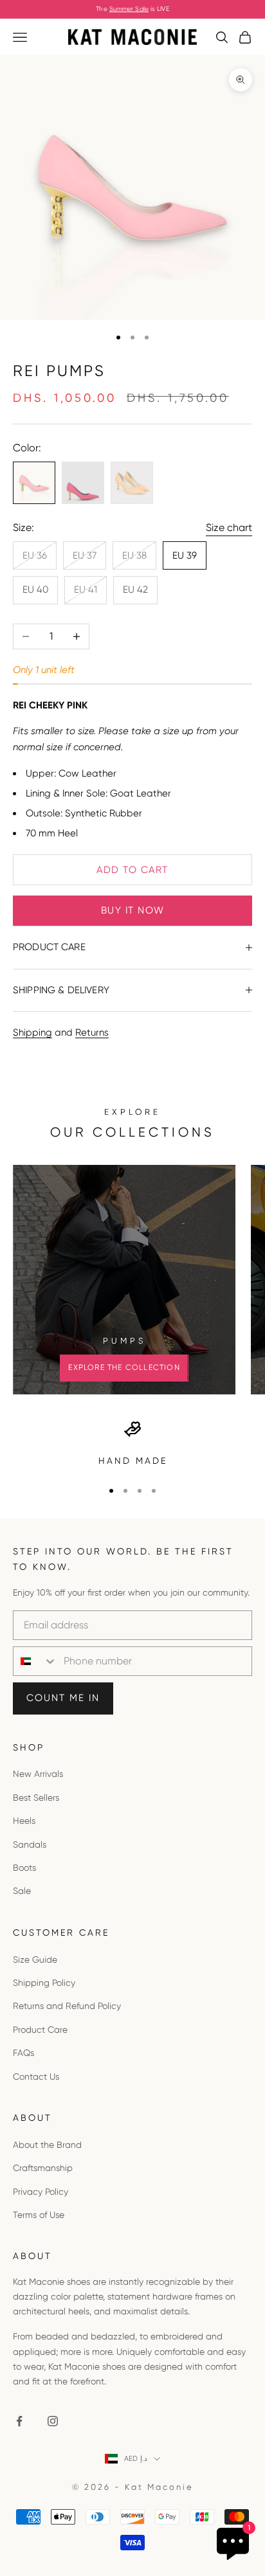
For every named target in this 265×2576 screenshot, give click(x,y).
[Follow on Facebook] (19, 2421)
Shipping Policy (44, 1983)
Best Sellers (36, 1797)
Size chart (229, 527)
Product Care (40, 2030)
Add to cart (132, 870)
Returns (92, 1032)
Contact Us (36, 2076)
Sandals (30, 1844)
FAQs (23, 2053)
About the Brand (47, 2145)
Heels (24, 1821)
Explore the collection (124, 1367)
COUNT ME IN (63, 1698)
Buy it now (133, 910)
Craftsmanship (43, 2168)
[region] (132, 1444)
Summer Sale (129, 9)
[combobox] (35, 1661)
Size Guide (35, 1959)
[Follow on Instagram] (53, 2421)
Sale (22, 1891)
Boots (24, 1868)
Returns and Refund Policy (67, 2006)
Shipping (32, 1032)
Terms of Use (39, 2215)
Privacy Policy (41, 2192)
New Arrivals (38, 1774)
